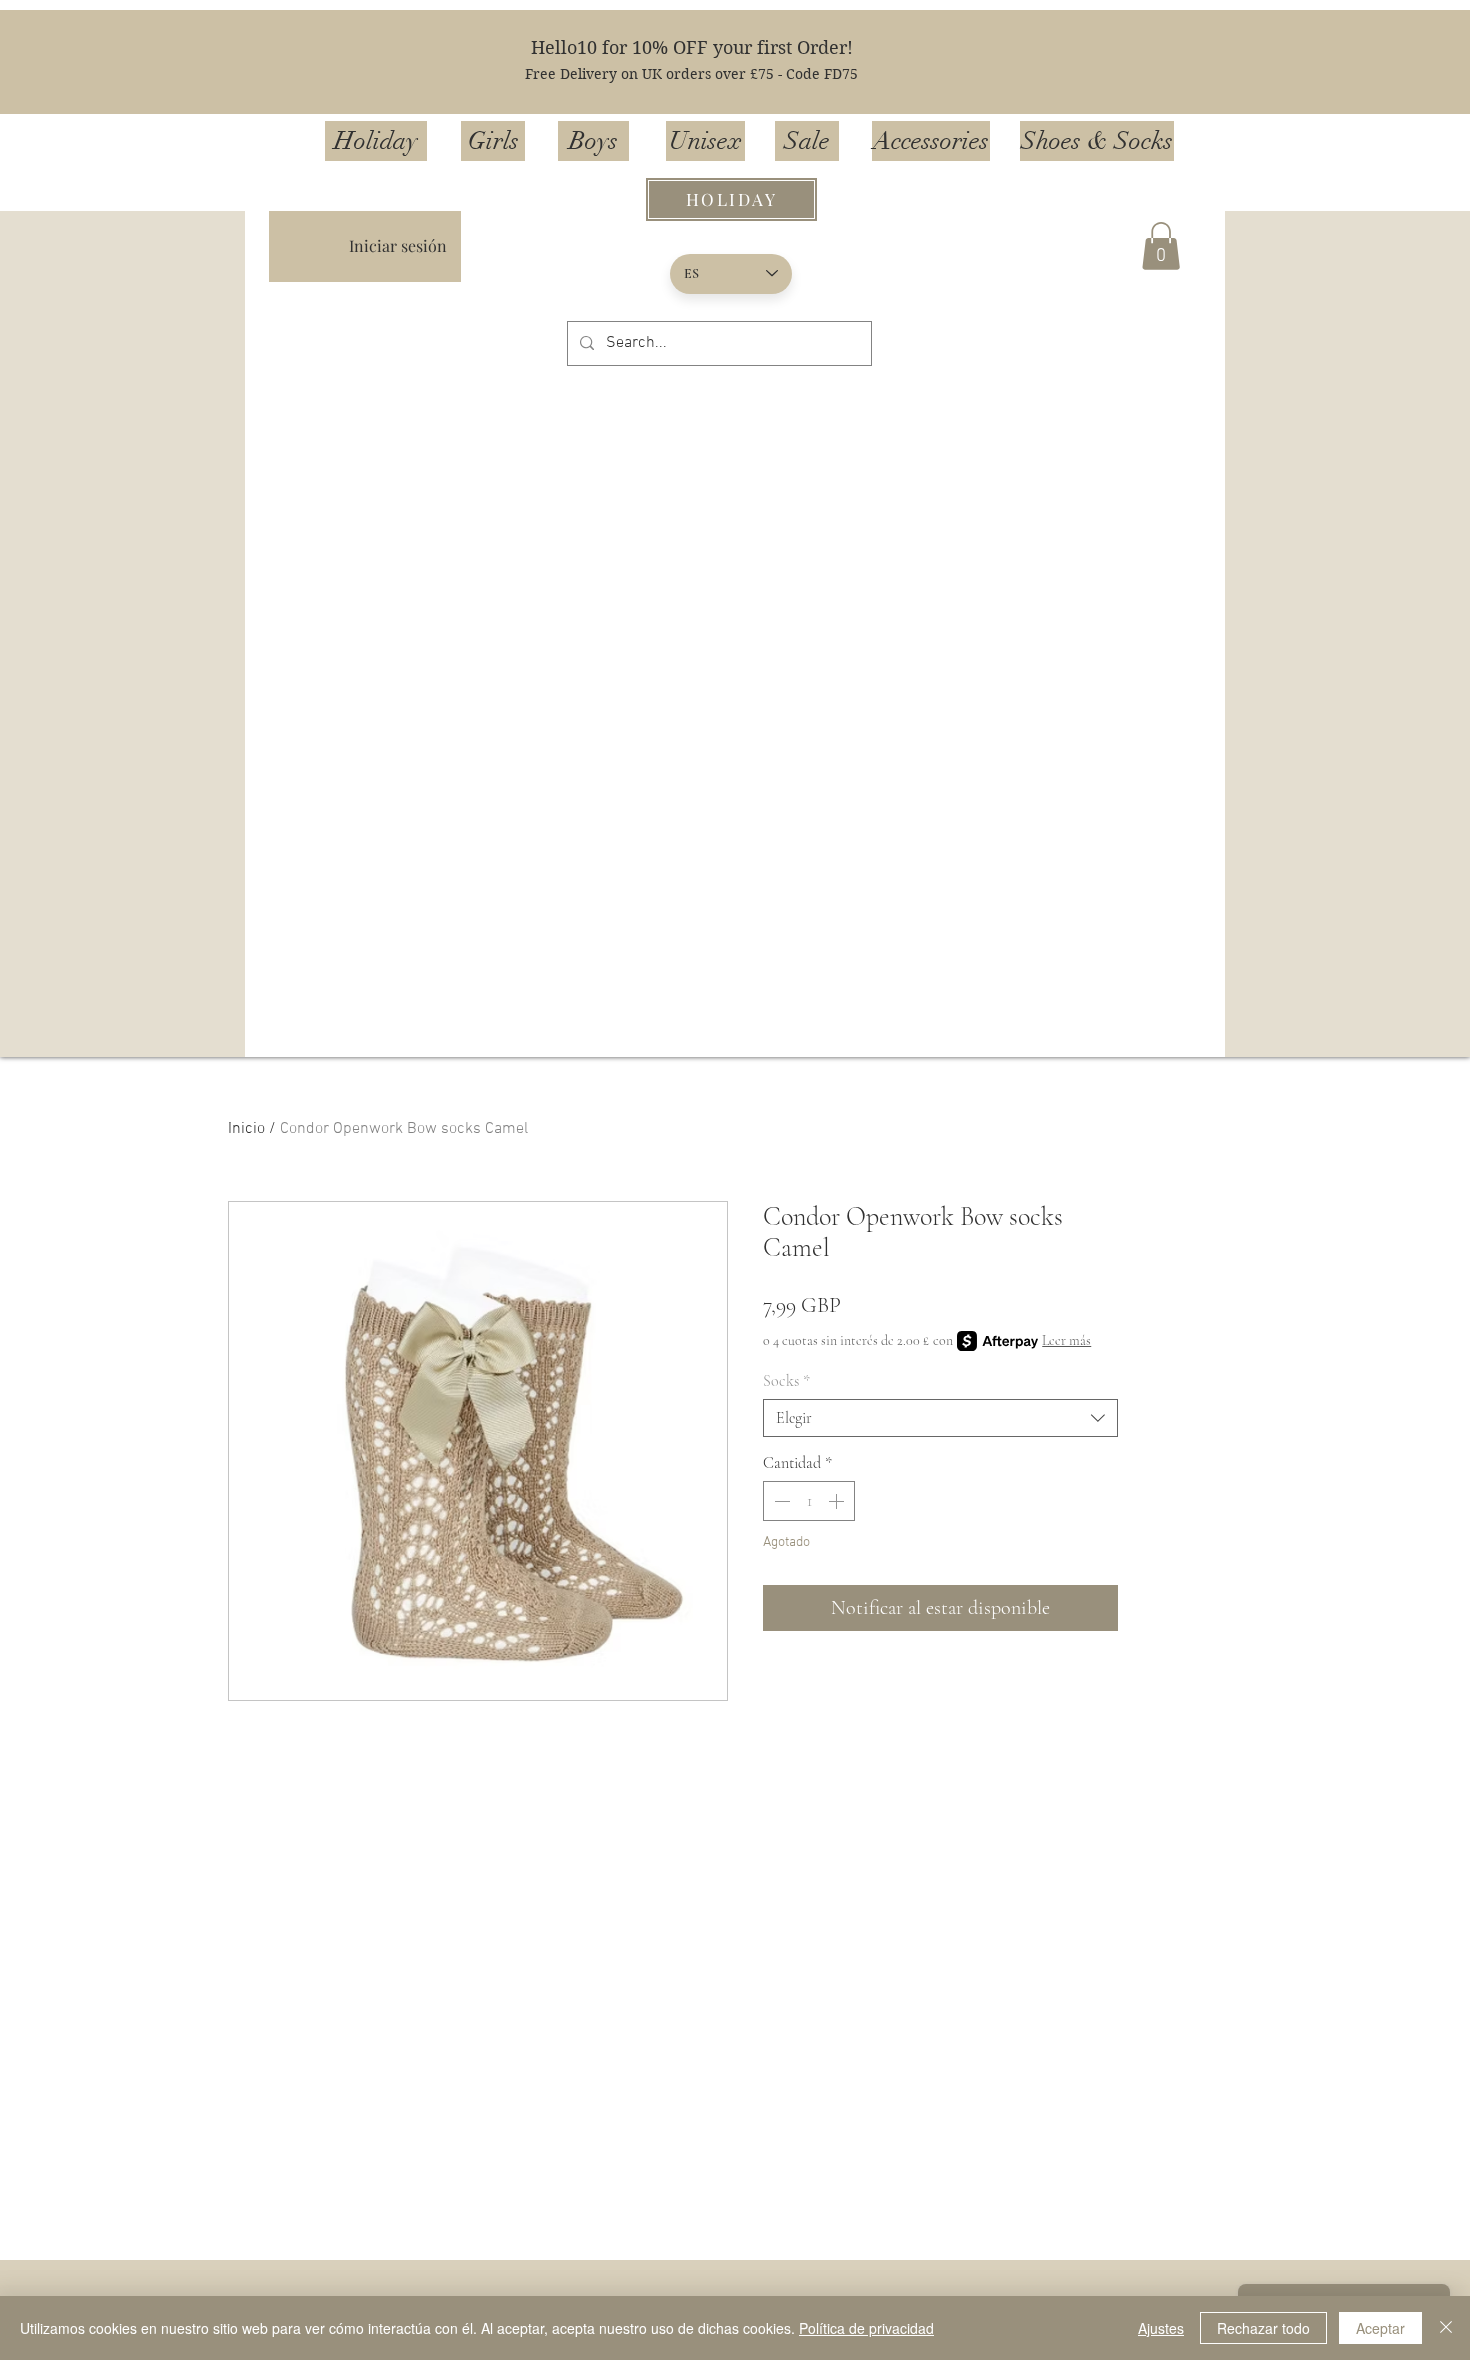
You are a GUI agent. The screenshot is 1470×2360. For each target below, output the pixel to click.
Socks (786, 1381)
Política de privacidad (866, 2328)
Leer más (1066, 1340)
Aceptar (1380, 2328)
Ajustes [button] (1161, 2328)
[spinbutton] (809, 1501)
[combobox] (940, 1418)
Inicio (246, 1129)
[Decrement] (780, 1501)
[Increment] (838, 1501)
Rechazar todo (1263, 2328)
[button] (1161, 246)
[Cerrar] (1446, 2328)
